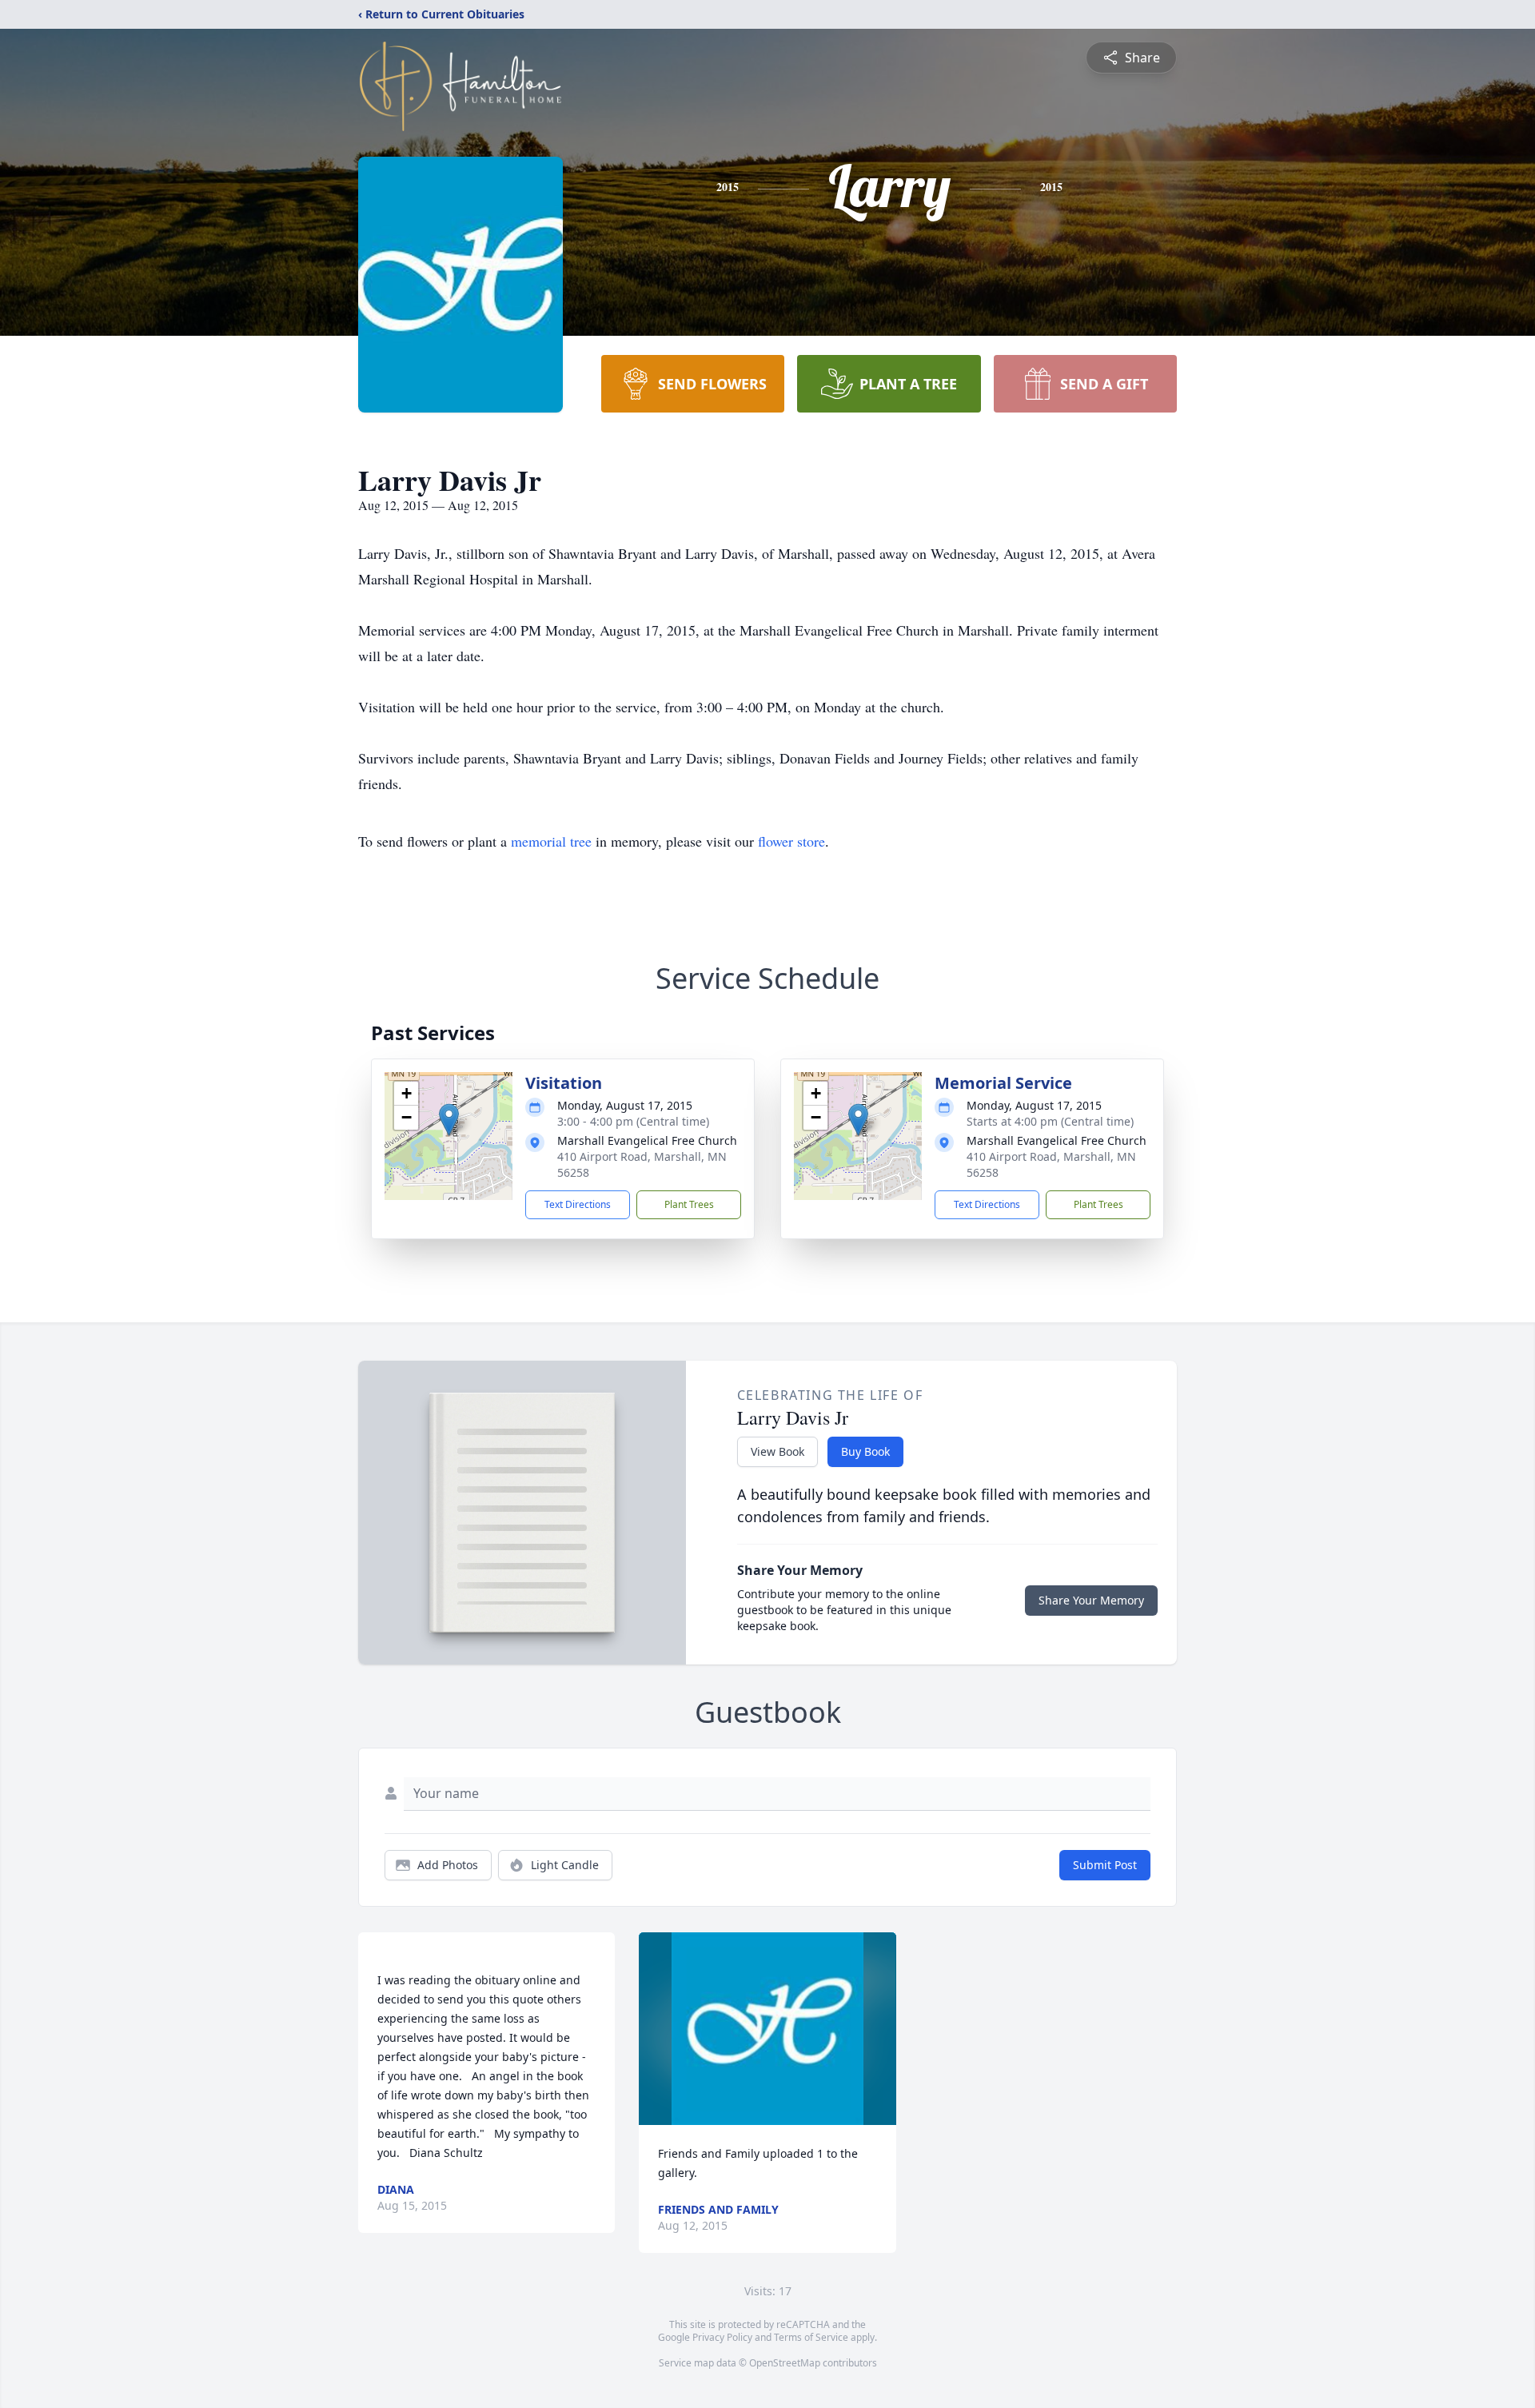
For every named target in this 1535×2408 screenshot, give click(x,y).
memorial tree (551, 841)
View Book (777, 1451)
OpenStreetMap (785, 2363)
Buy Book (865, 1451)
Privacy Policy (722, 2337)
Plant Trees (689, 1204)
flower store (791, 841)
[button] (449, 1120)
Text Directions (578, 1204)
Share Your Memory (1091, 1600)
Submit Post (1105, 1865)
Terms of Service (811, 2337)
